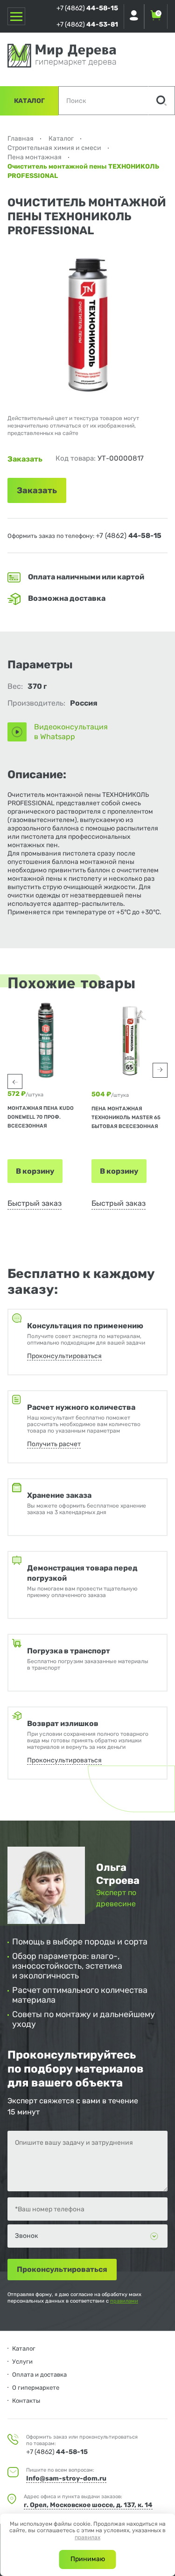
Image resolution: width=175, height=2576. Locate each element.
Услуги (22, 2362)
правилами (124, 2301)
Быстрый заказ (35, 1203)
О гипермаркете (36, 2388)
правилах (87, 2537)
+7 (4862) (87, 8)
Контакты (26, 2401)
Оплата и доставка (39, 2375)
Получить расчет (54, 1444)
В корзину (35, 1171)
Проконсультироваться (64, 1356)
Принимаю (88, 2559)
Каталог (29, 101)
